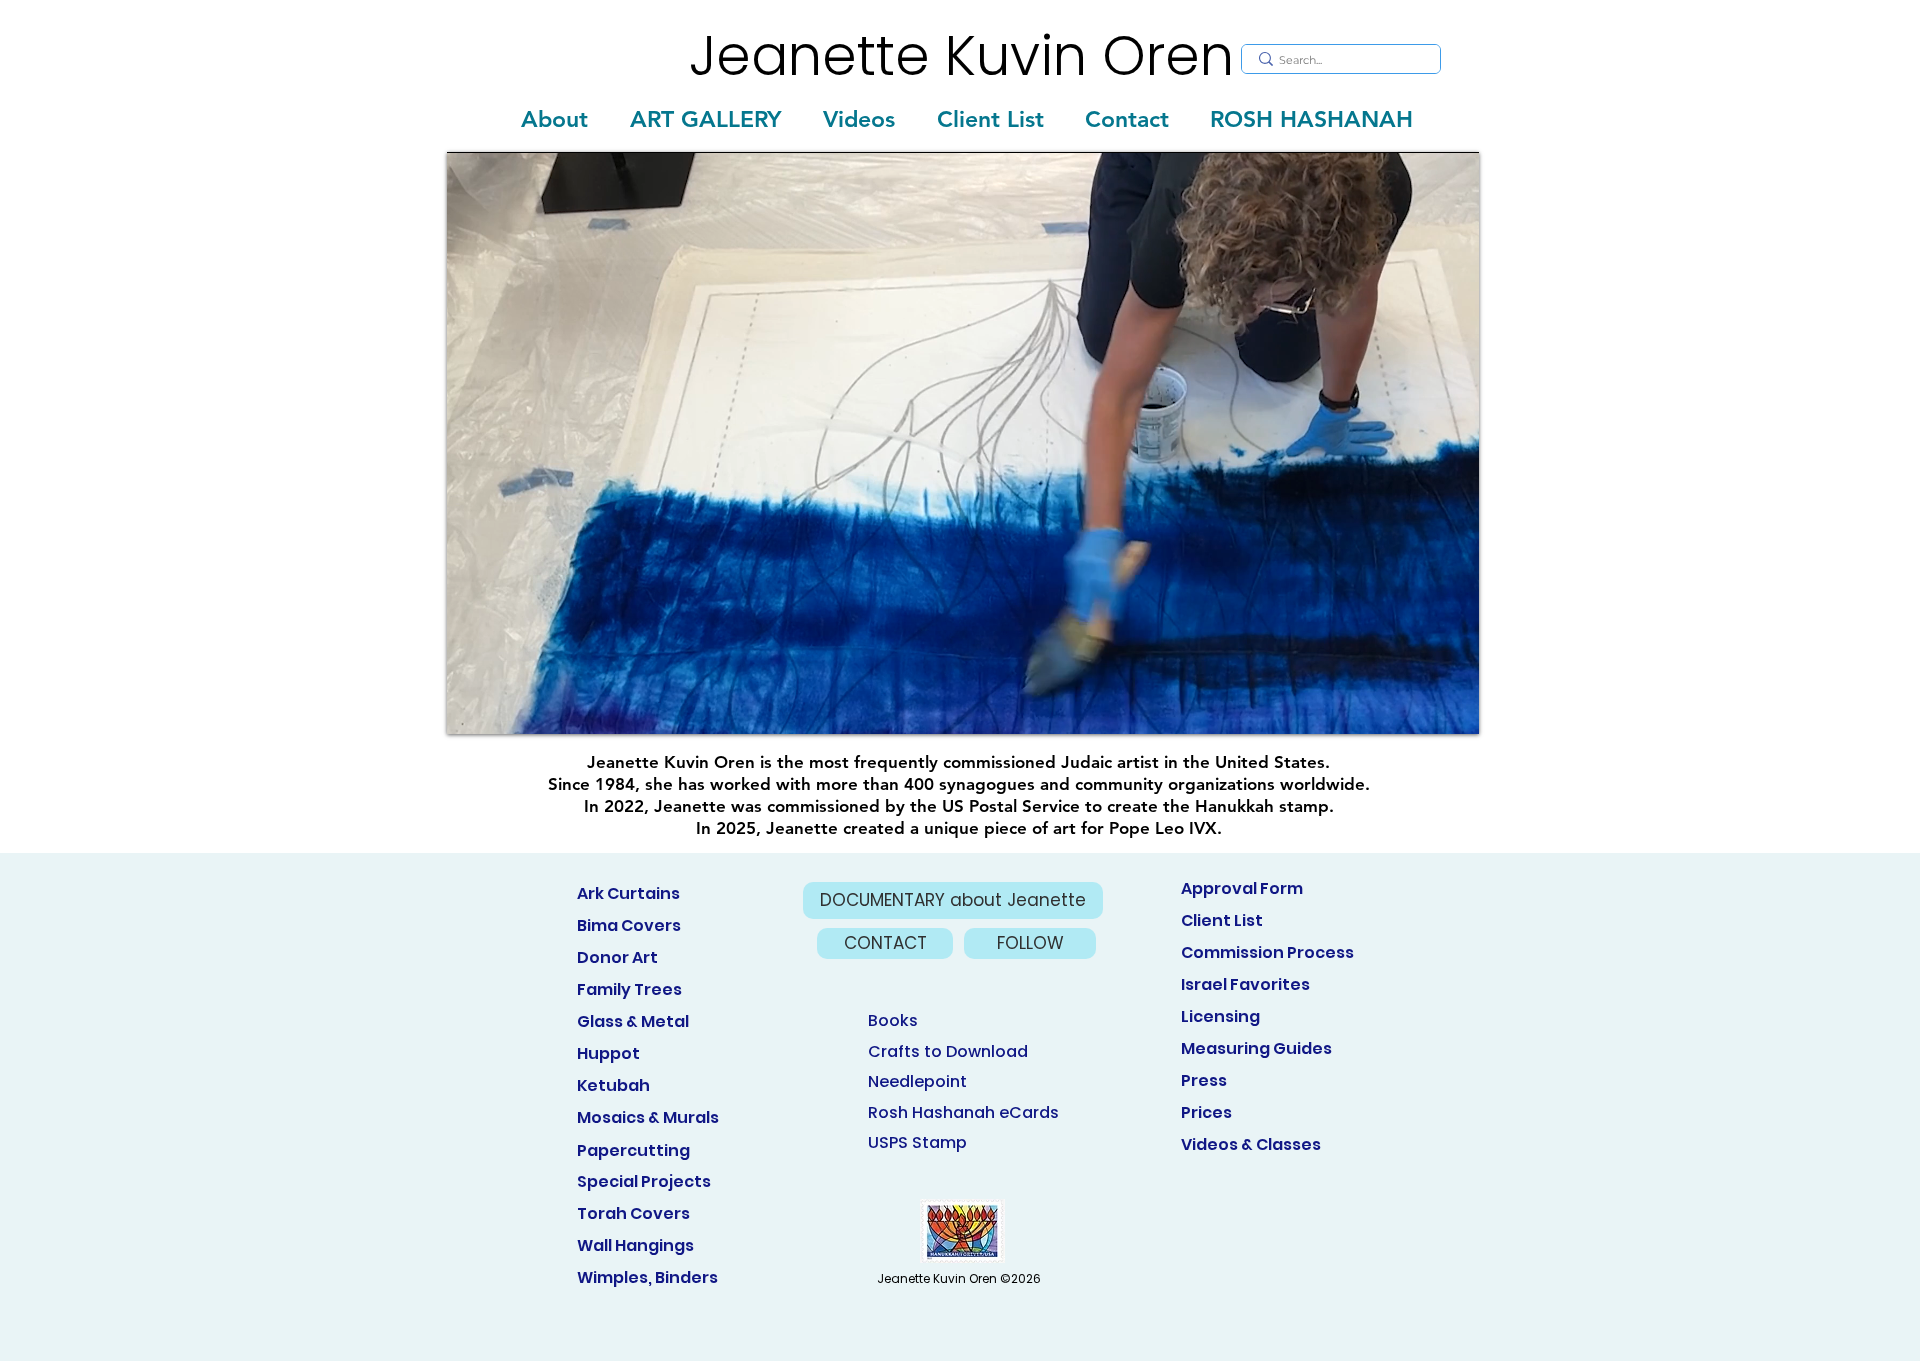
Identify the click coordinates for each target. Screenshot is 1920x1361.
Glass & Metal (633, 1021)
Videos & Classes (1251, 1144)
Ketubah (613, 1085)
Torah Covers (633, 1213)
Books (893, 1020)
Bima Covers (629, 925)
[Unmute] (507, 707)
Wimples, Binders (647, 1277)
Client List (1222, 920)
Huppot (608, 1053)
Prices (1206, 1112)
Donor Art (617, 957)
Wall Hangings (635, 1245)
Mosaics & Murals (648, 1117)
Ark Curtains (628, 893)
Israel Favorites (1245, 984)
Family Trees (629, 989)
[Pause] (473, 707)
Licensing (1220, 1016)
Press (1204, 1080)
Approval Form (1242, 888)
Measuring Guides (1256, 1048)
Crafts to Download (948, 1051)
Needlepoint (917, 1081)
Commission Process (1267, 952)
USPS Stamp (917, 1142)
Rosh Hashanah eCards (963, 1112)
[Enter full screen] (1452, 707)
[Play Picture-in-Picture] (1418, 707)
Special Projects (644, 1181)
